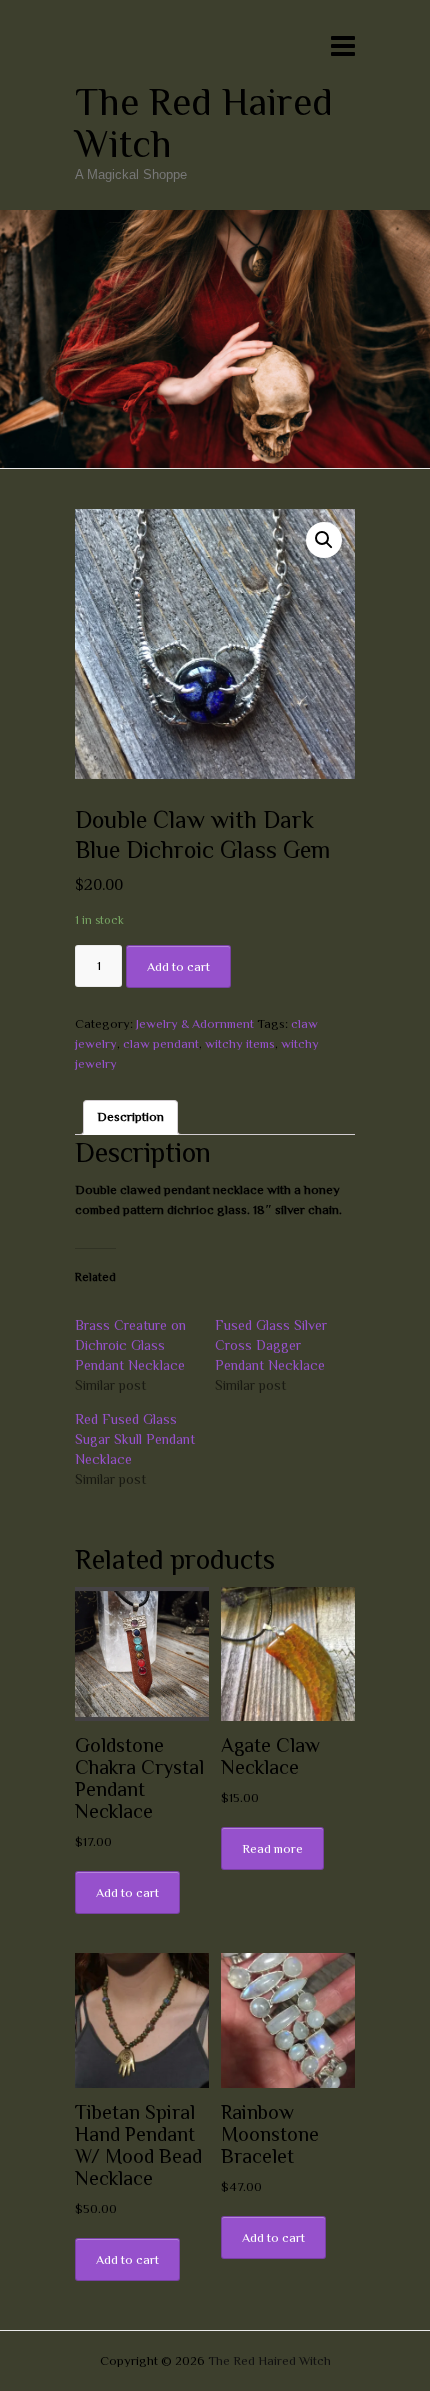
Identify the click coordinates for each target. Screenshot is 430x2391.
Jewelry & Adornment (195, 1023)
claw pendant (161, 1043)
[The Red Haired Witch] (215, 219)
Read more (272, 1848)
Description (130, 1116)
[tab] (130, 1117)
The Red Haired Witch (204, 123)
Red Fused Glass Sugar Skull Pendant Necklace (135, 1439)
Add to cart (178, 966)
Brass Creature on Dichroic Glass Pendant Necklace (130, 1345)
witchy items (240, 1043)
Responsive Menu (343, 45)
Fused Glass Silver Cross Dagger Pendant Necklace (271, 1345)
